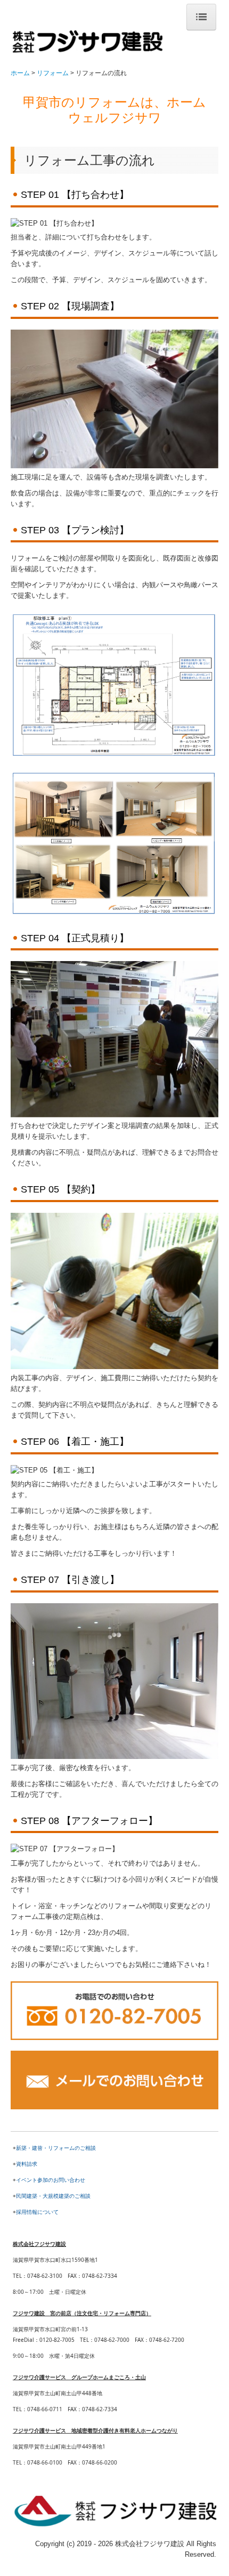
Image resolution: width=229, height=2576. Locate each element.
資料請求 (27, 2164)
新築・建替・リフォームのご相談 (56, 2148)
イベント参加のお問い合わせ (51, 2180)
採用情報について (37, 2212)
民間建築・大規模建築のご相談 (53, 2196)
